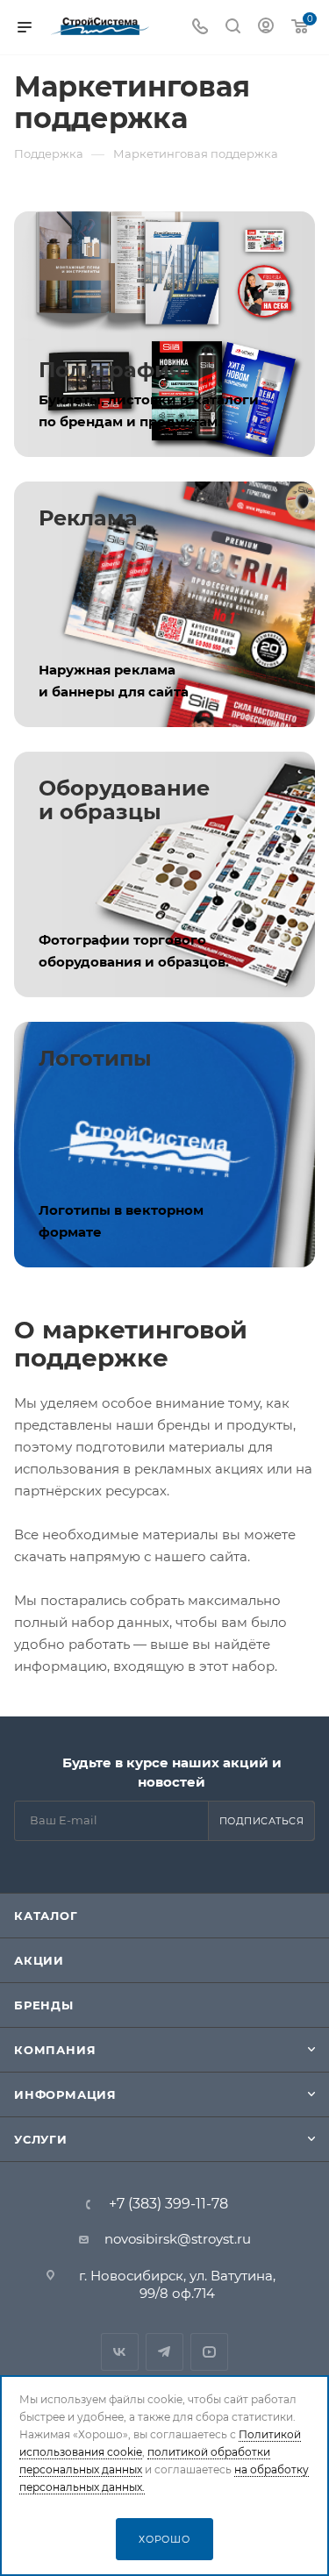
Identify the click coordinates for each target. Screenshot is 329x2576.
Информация (65, 2094)
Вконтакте (120, 2352)
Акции (39, 1960)
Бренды (44, 2005)
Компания (55, 2050)
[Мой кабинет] (266, 28)
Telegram (164, 2352)
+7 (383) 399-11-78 (168, 2204)
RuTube (209, 2352)
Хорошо (164, 2539)
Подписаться (262, 1821)
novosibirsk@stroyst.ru (178, 2239)
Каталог (46, 1916)
